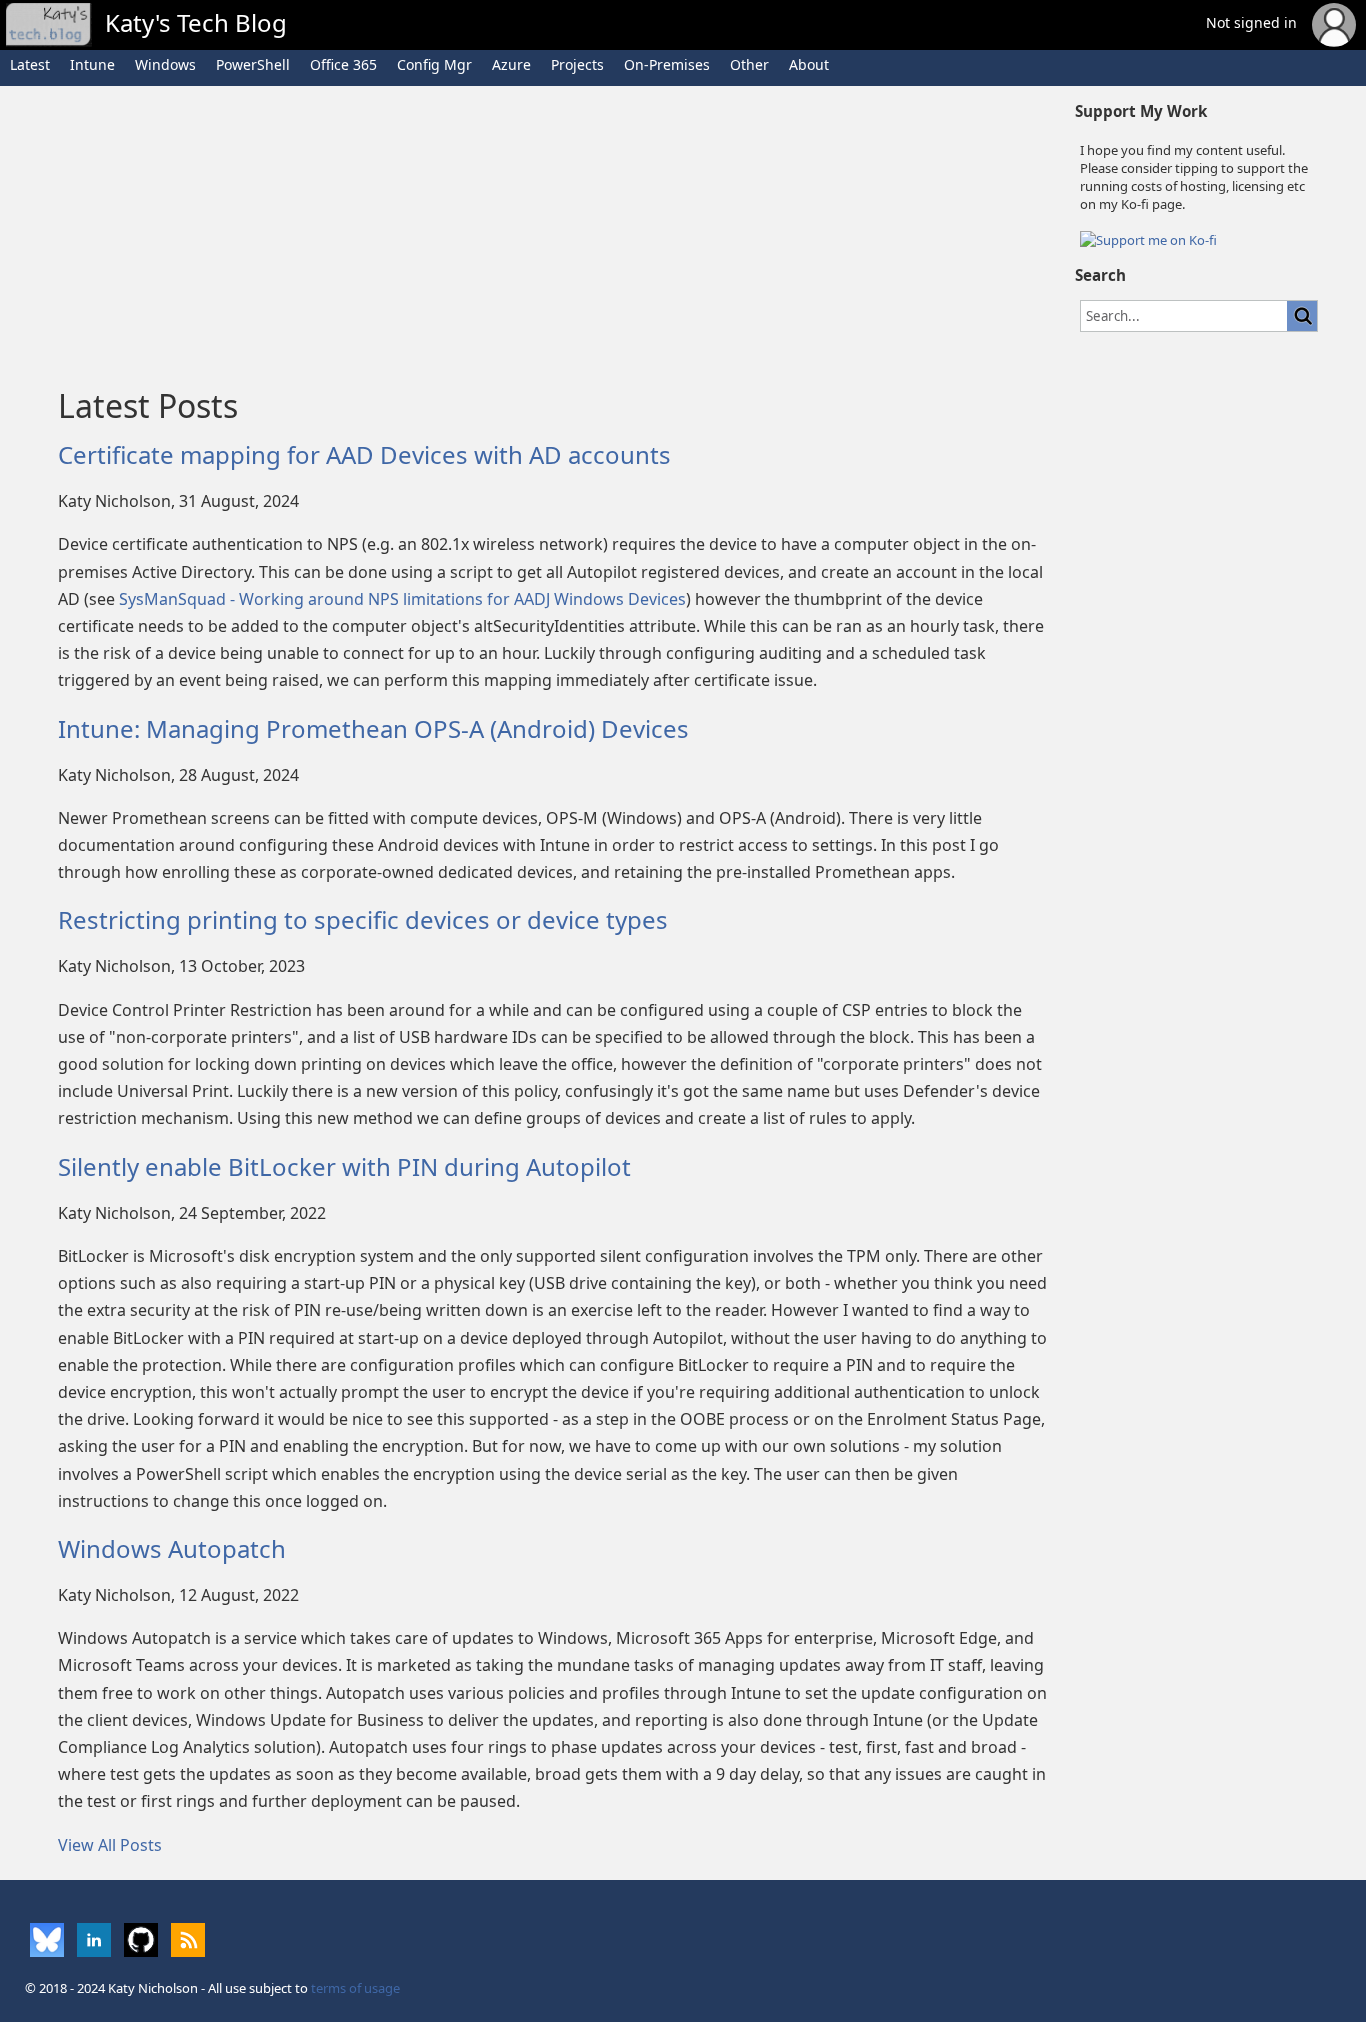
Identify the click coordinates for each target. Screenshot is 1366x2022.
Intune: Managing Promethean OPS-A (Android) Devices (373, 728)
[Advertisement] (554, 231)
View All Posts (110, 1845)
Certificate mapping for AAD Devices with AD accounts (364, 454)
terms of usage (355, 1988)
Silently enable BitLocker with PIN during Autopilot (344, 1166)
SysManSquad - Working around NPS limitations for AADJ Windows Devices (402, 599)
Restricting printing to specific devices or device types (363, 919)
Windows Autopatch (172, 1548)
